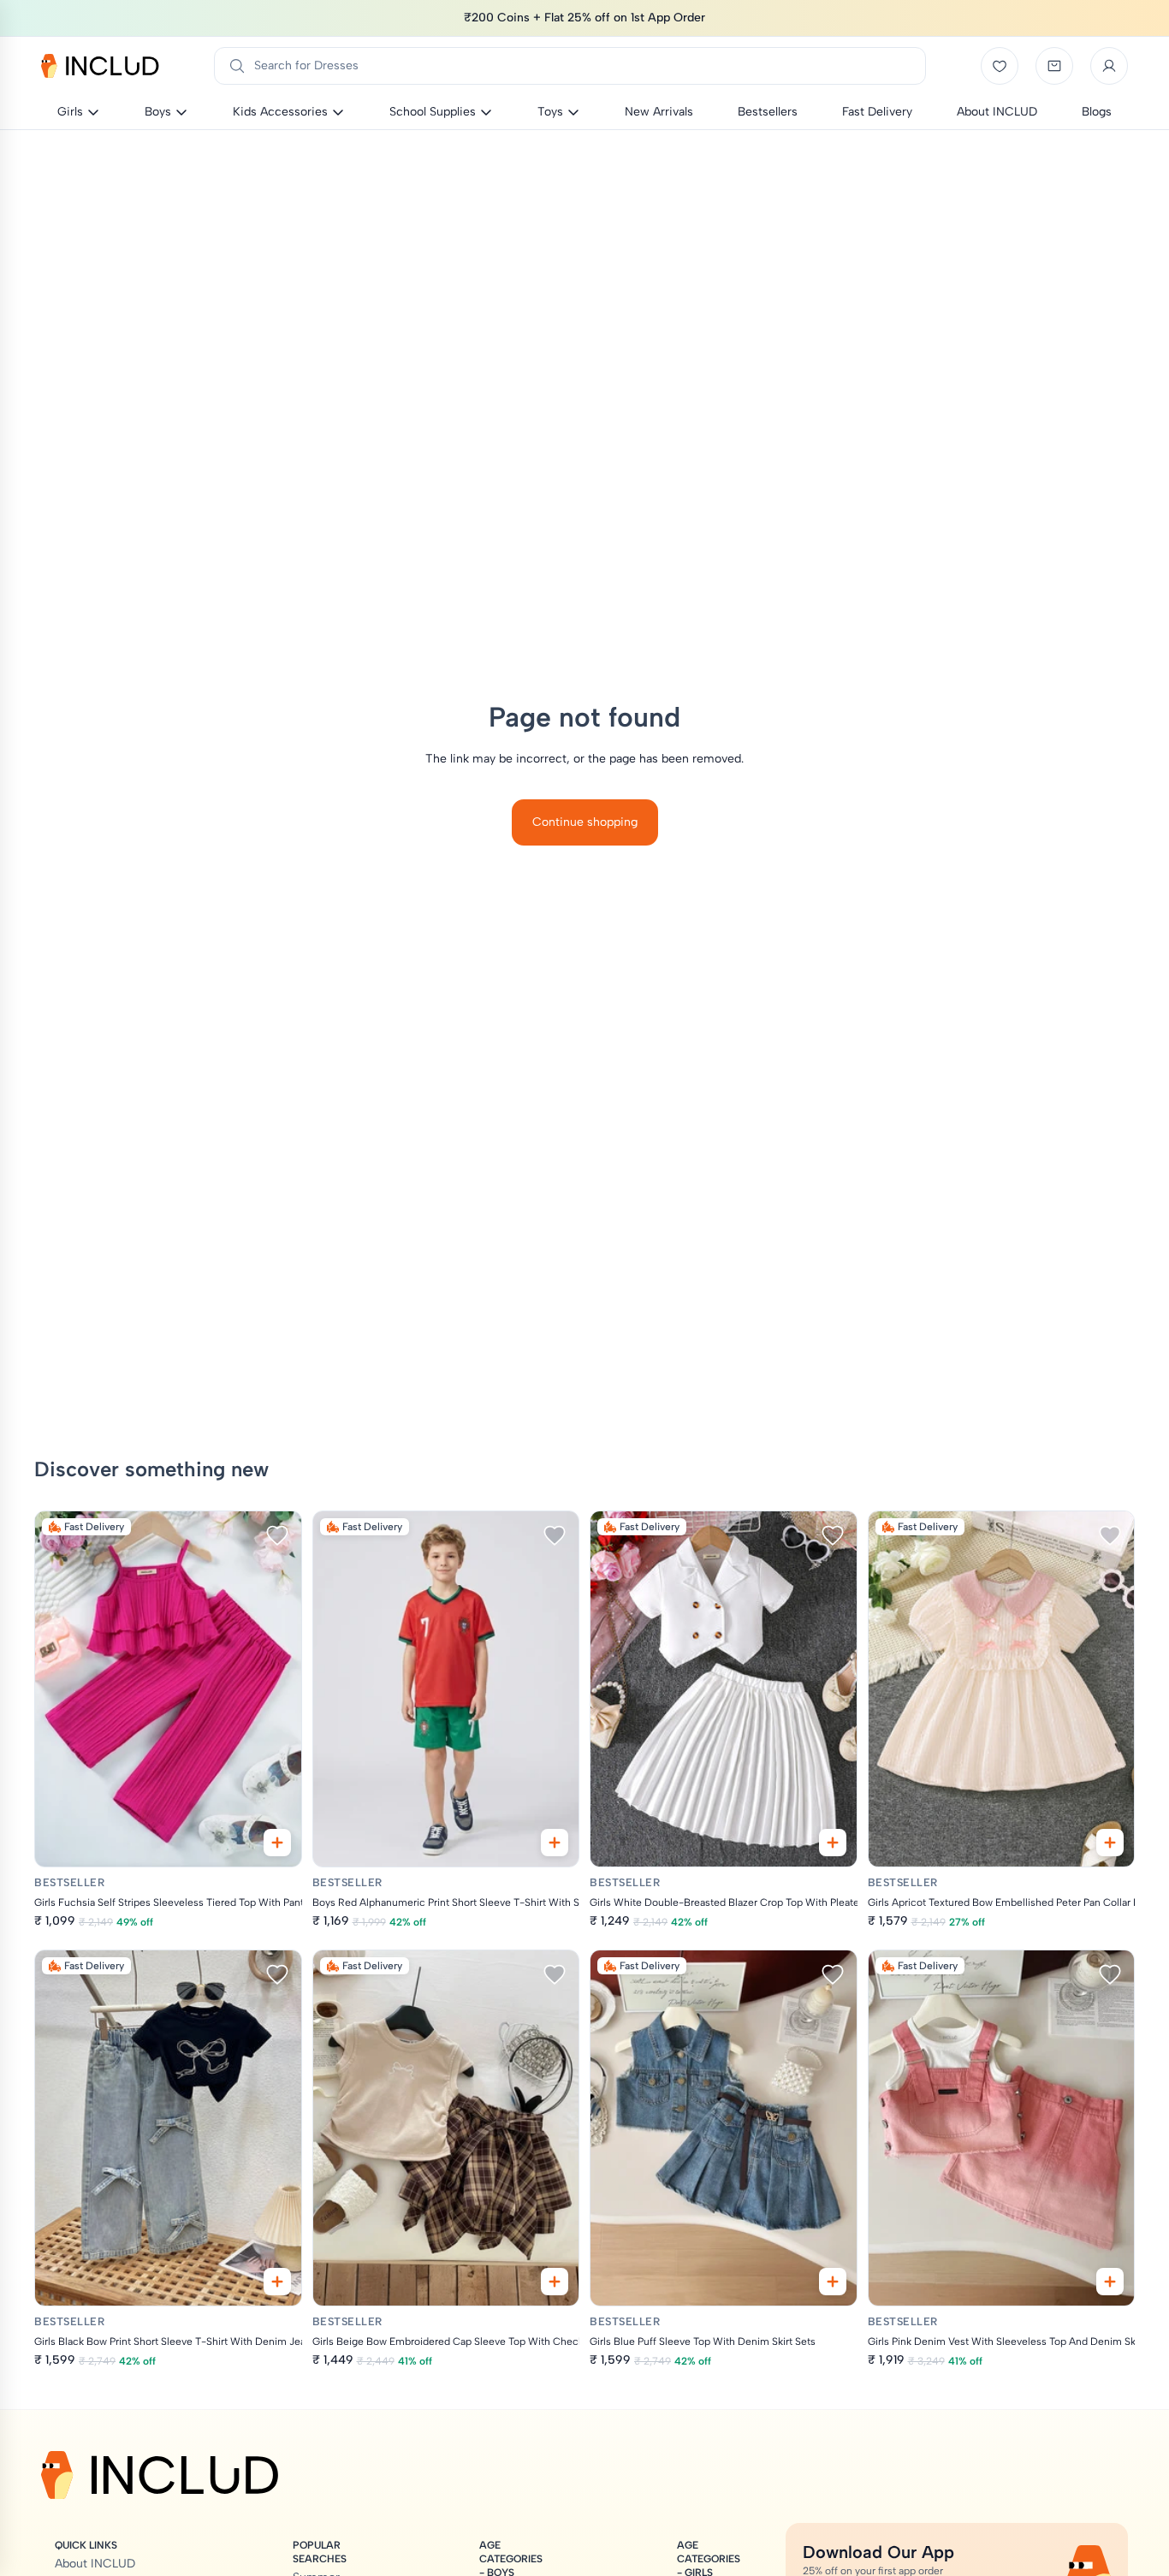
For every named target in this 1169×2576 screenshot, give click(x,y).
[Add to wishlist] (277, 1535)
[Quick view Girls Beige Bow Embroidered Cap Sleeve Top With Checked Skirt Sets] (555, 2282)
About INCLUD (95, 2564)
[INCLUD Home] (100, 66)
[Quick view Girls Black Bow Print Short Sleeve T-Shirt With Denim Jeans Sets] (277, 2282)
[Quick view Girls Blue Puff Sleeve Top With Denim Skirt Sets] (833, 2282)
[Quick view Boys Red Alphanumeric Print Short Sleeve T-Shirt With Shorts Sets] (555, 1843)
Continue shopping (585, 822)
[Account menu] (1109, 66)
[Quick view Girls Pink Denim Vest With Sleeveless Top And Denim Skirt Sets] (1110, 2282)
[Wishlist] (1000, 66)
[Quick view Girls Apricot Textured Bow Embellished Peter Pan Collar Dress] (1110, 1843)
